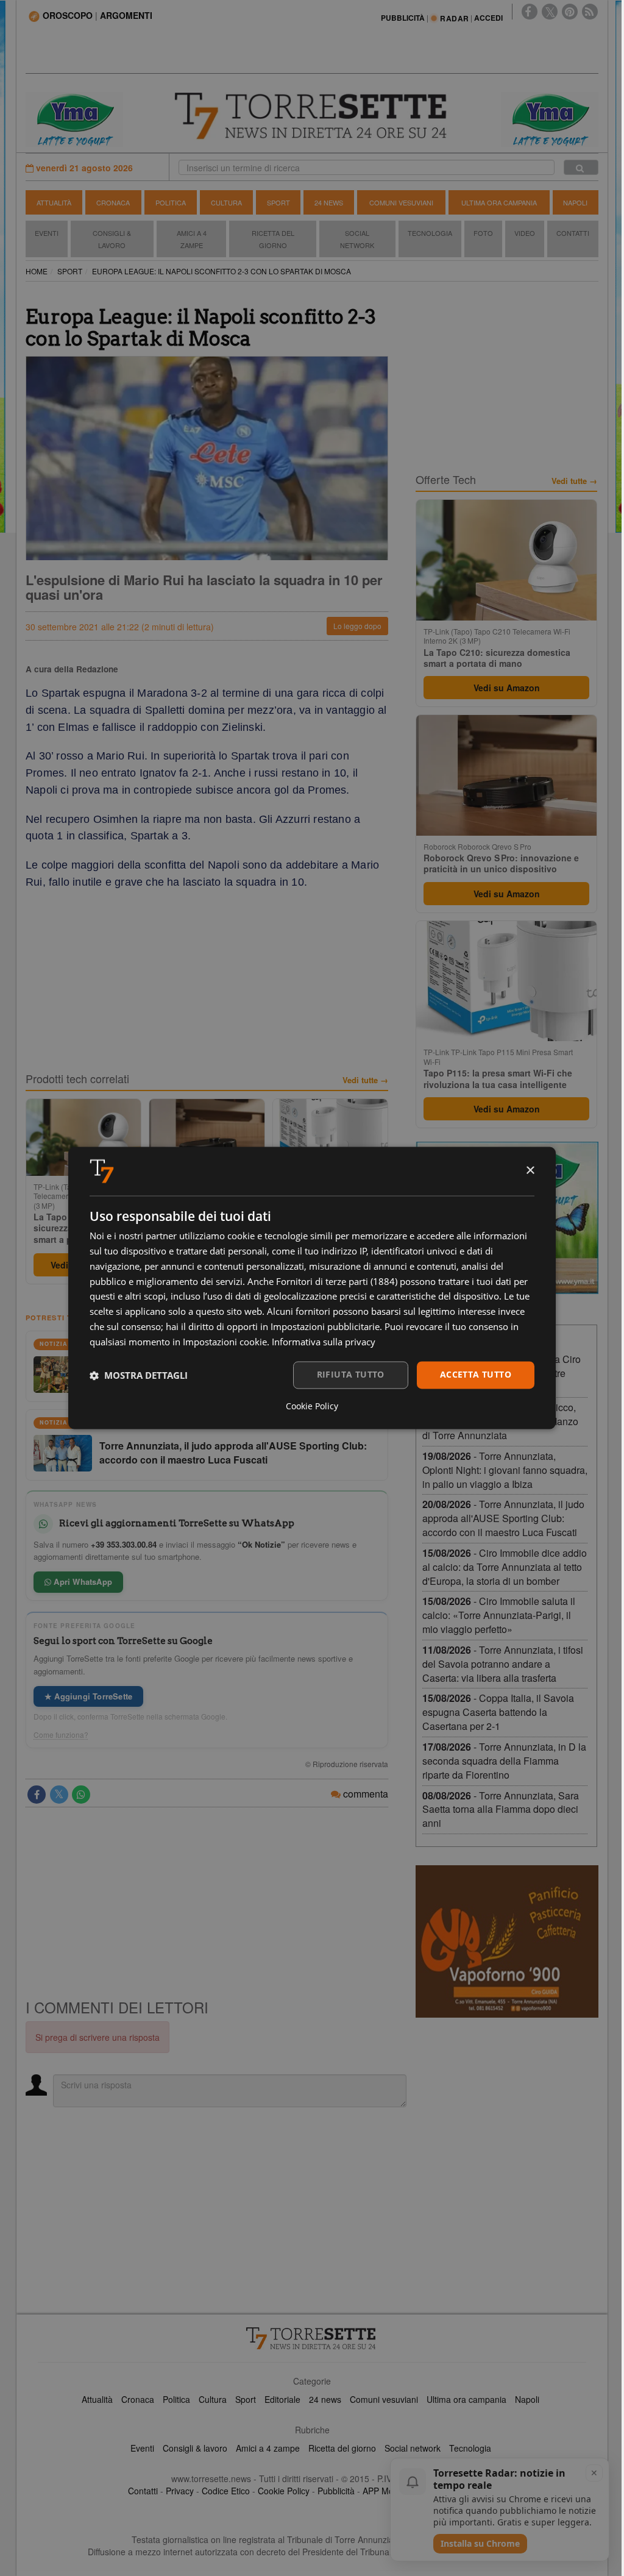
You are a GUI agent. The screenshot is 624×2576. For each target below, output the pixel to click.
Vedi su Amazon (507, 688)
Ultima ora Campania (499, 202)
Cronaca (113, 202)
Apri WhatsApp (82, 1582)
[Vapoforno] (507, 1941)
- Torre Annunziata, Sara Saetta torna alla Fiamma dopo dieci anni (501, 1809)
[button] (139, 1375)
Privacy (180, 2491)
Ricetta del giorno (273, 239)
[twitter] (550, 12)
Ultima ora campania (466, 2399)
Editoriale (282, 2399)
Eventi (47, 233)
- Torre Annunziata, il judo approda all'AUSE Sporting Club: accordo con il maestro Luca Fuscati (503, 1518)
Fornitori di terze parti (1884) (337, 1281)
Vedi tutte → (365, 1080)
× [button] (530, 1171)
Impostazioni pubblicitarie (325, 1326)
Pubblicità (336, 2491)
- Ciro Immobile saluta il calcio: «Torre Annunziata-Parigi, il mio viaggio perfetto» (499, 1615)
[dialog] (312, 1288)
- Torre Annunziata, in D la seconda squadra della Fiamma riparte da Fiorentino (504, 1761)
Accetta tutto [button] (476, 1375)
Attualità (54, 202)
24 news (325, 2399)
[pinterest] (570, 12)
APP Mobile (385, 2491)
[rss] (590, 12)
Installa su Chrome (480, 2543)
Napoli (575, 202)
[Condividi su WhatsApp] (81, 1795)
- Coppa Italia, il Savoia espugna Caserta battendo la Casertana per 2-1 (498, 1712)
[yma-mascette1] (550, 118)
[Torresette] (312, 116)
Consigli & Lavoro (112, 239)
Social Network (357, 239)
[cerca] (581, 167)
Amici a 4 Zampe (192, 239)
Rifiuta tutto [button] (351, 1375)
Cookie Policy (284, 2491)
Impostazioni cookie (225, 1342)
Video (525, 233)
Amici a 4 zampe (268, 2448)
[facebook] (530, 12)
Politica (171, 202)
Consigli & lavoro (195, 2448)
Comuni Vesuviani (401, 202)
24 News (329, 202)
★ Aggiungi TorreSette (88, 1696)
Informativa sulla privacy (324, 1342)
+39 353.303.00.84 (124, 1544)
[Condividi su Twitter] (59, 1795)
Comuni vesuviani (384, 2399)
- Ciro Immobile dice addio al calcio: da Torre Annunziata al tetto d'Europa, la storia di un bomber (505, 1567)
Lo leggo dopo (357, 626)
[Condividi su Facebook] (37, 1795)
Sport (278, 202)
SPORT (70, 271)
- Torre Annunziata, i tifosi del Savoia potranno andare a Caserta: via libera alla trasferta (503, 1664)
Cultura (226, 202)
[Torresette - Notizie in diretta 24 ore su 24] (312, 2338)
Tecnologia (430, 233)
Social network (413, 2448)
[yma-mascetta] (74, 118)
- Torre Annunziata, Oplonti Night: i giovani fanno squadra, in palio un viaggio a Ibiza (505, 1470)
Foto (483, 233)
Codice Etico (226, 2491)
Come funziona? (61, 1735)
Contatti (573, 233)
